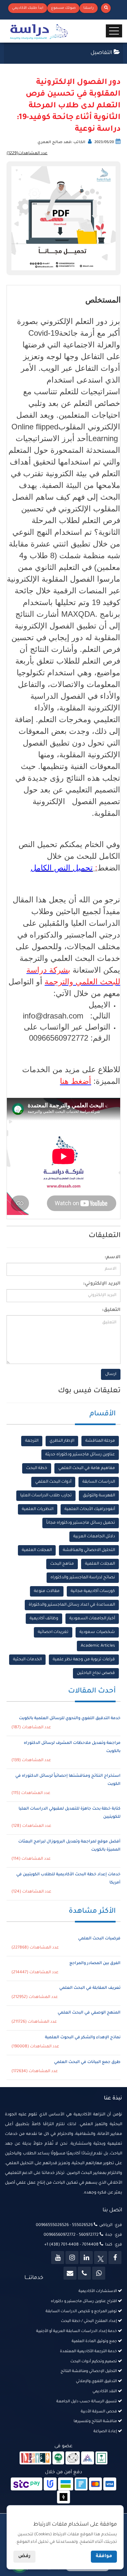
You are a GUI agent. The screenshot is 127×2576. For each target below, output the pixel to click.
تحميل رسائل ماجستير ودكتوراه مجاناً (81, 1523)
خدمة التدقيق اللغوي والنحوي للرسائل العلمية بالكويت (70, 1719)
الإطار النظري (62, 1441)
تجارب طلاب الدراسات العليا (46, 1496)
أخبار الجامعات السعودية (92, 1619)
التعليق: (111, 1310)
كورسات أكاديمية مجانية (93, 1591)
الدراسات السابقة (99, 1482)
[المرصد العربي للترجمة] (73, 2459)
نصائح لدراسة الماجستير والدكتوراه (83, 1578)
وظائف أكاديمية (44, 1619)
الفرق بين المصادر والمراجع (95, 1963)
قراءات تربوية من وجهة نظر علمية (84, 1660)
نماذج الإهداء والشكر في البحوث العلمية (83, 2038)
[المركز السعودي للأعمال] (88, 2459)
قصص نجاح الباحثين (96, 1673)
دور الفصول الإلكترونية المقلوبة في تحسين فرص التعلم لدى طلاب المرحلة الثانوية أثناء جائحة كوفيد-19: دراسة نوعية (69, 106)
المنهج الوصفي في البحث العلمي (89, 2013)
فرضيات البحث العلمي (99, 1939)
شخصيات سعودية (97, 1632)
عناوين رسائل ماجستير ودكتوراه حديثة (80, 1455)
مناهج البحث (62, 1564)
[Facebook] (115, 2258)
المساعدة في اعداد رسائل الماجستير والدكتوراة (72, 1605)
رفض (24, 2556)
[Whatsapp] (99, 2273)
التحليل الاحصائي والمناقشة (89, 1550)
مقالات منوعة (47, 1591)
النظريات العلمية (38, 1509)
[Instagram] (72, 2258)
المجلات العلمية (37, 1550)
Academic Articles (98, 1646)
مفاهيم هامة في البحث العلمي (87, 1468)
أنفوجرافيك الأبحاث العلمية (90, 1509)
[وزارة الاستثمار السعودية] (101, 2459)
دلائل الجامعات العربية (94, 1537)
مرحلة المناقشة (100, 1441)
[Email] (70, 2273)
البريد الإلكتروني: (102, 1284)
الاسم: (113, 1258)
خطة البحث (37, 1468)
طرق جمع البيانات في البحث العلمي (87, 2062)
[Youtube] (58, 2258)
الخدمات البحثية (27, 1660)
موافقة (104, 2556)
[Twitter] (101, 2258)
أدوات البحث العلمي (53, 1482)
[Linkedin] (86, 2258)
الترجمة (32, 1441)
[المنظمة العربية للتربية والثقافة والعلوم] (58, 2459)
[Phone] (84, 2273)
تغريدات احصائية (53, 1632)
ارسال (111, 1374)
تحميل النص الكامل (62, 868)
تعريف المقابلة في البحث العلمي (90, 1988)
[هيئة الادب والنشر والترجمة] (35, 2459)
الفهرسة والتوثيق (99, 1496)
